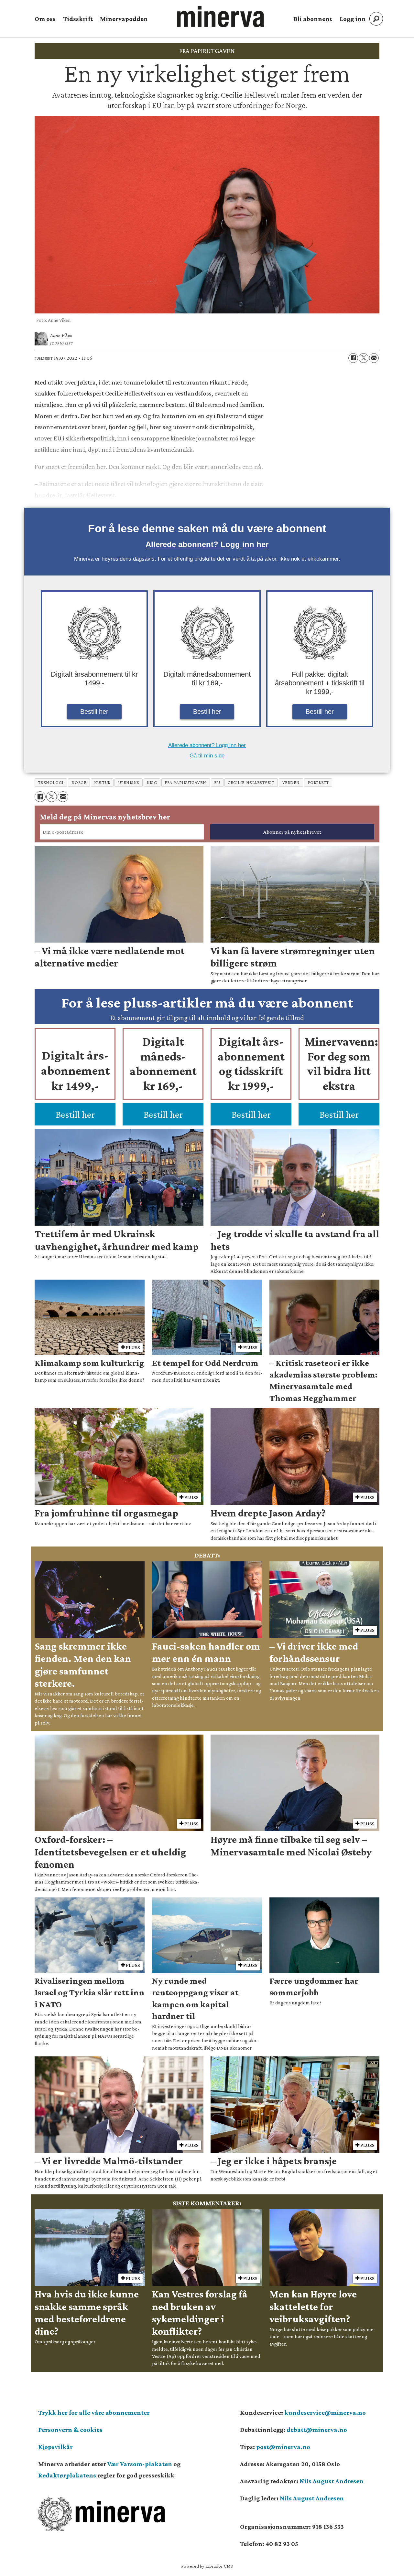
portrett (318, 782)
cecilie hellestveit (251, 782)
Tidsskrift (78, 19)
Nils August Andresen (332, 2481)
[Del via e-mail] (374, 358)
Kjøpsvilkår (55, 2447)
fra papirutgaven (185, 782)
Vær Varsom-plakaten (140, 2464)
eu (217, 782)
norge (79, 782)
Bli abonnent (313, 19)
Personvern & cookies (70, 2430)
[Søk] (376, 19)
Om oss (45, 19)
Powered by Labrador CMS (207, 2566)
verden (291, 782)
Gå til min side (207, 756)
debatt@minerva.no (317, 2430)
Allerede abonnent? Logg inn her (207, 544)
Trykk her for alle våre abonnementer (94, 2412)
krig (152, 782)
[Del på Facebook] (353, 358)
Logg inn (353, 19)
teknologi (51, 782)
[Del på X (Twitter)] (364, 358)
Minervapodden (124, 19)
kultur (102, 782)
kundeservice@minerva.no (325, 2412)
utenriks (129, 782)
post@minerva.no (283, 2447)
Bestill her (94, 712)
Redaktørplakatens (67, 2475)
